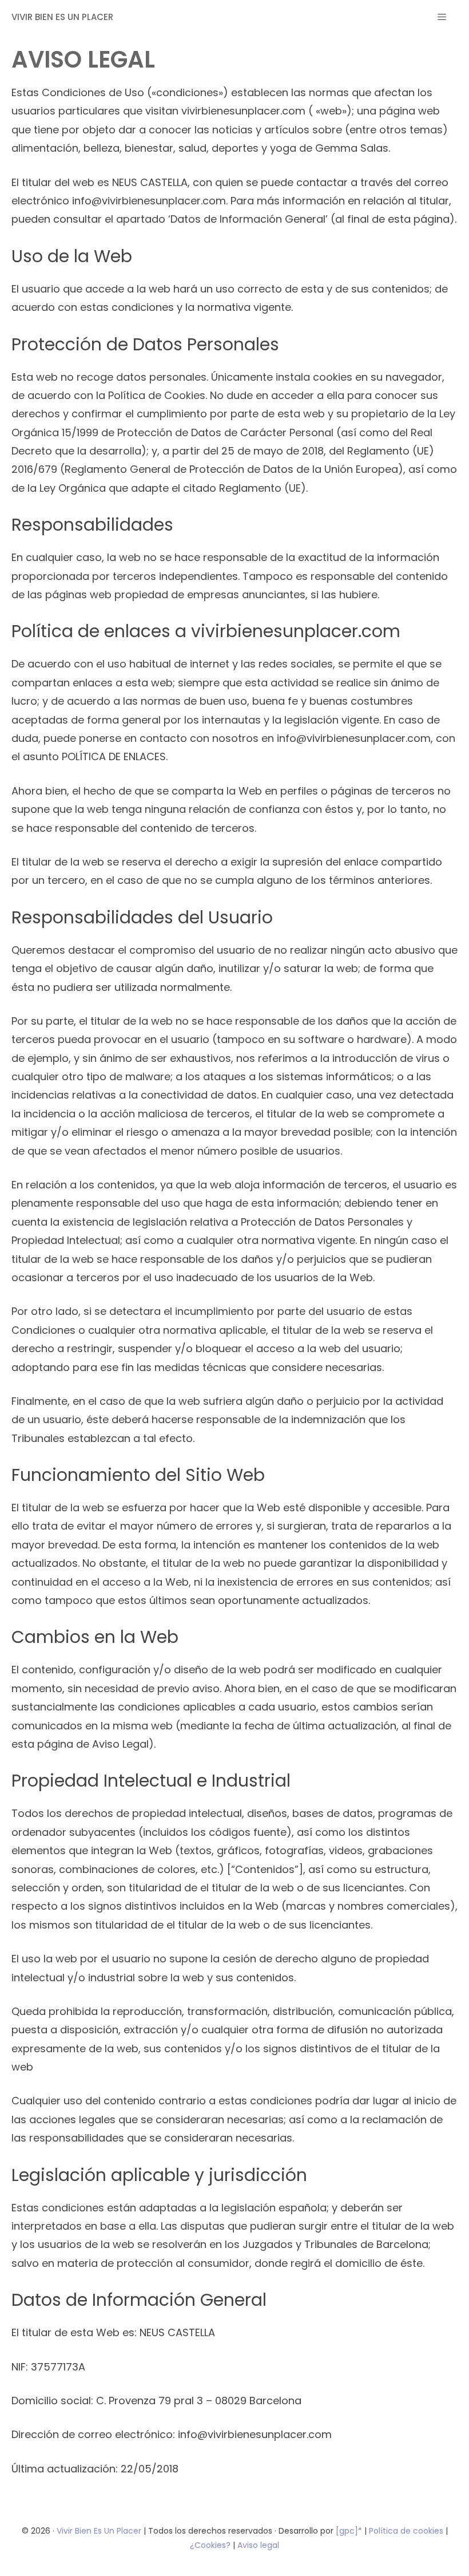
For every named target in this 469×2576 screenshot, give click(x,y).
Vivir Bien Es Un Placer (100, 2531)
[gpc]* (349, 2531)
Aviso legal (258, 2545)
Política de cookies (406, 2531)
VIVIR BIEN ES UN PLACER (62, 17)
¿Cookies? (211, 2545)
